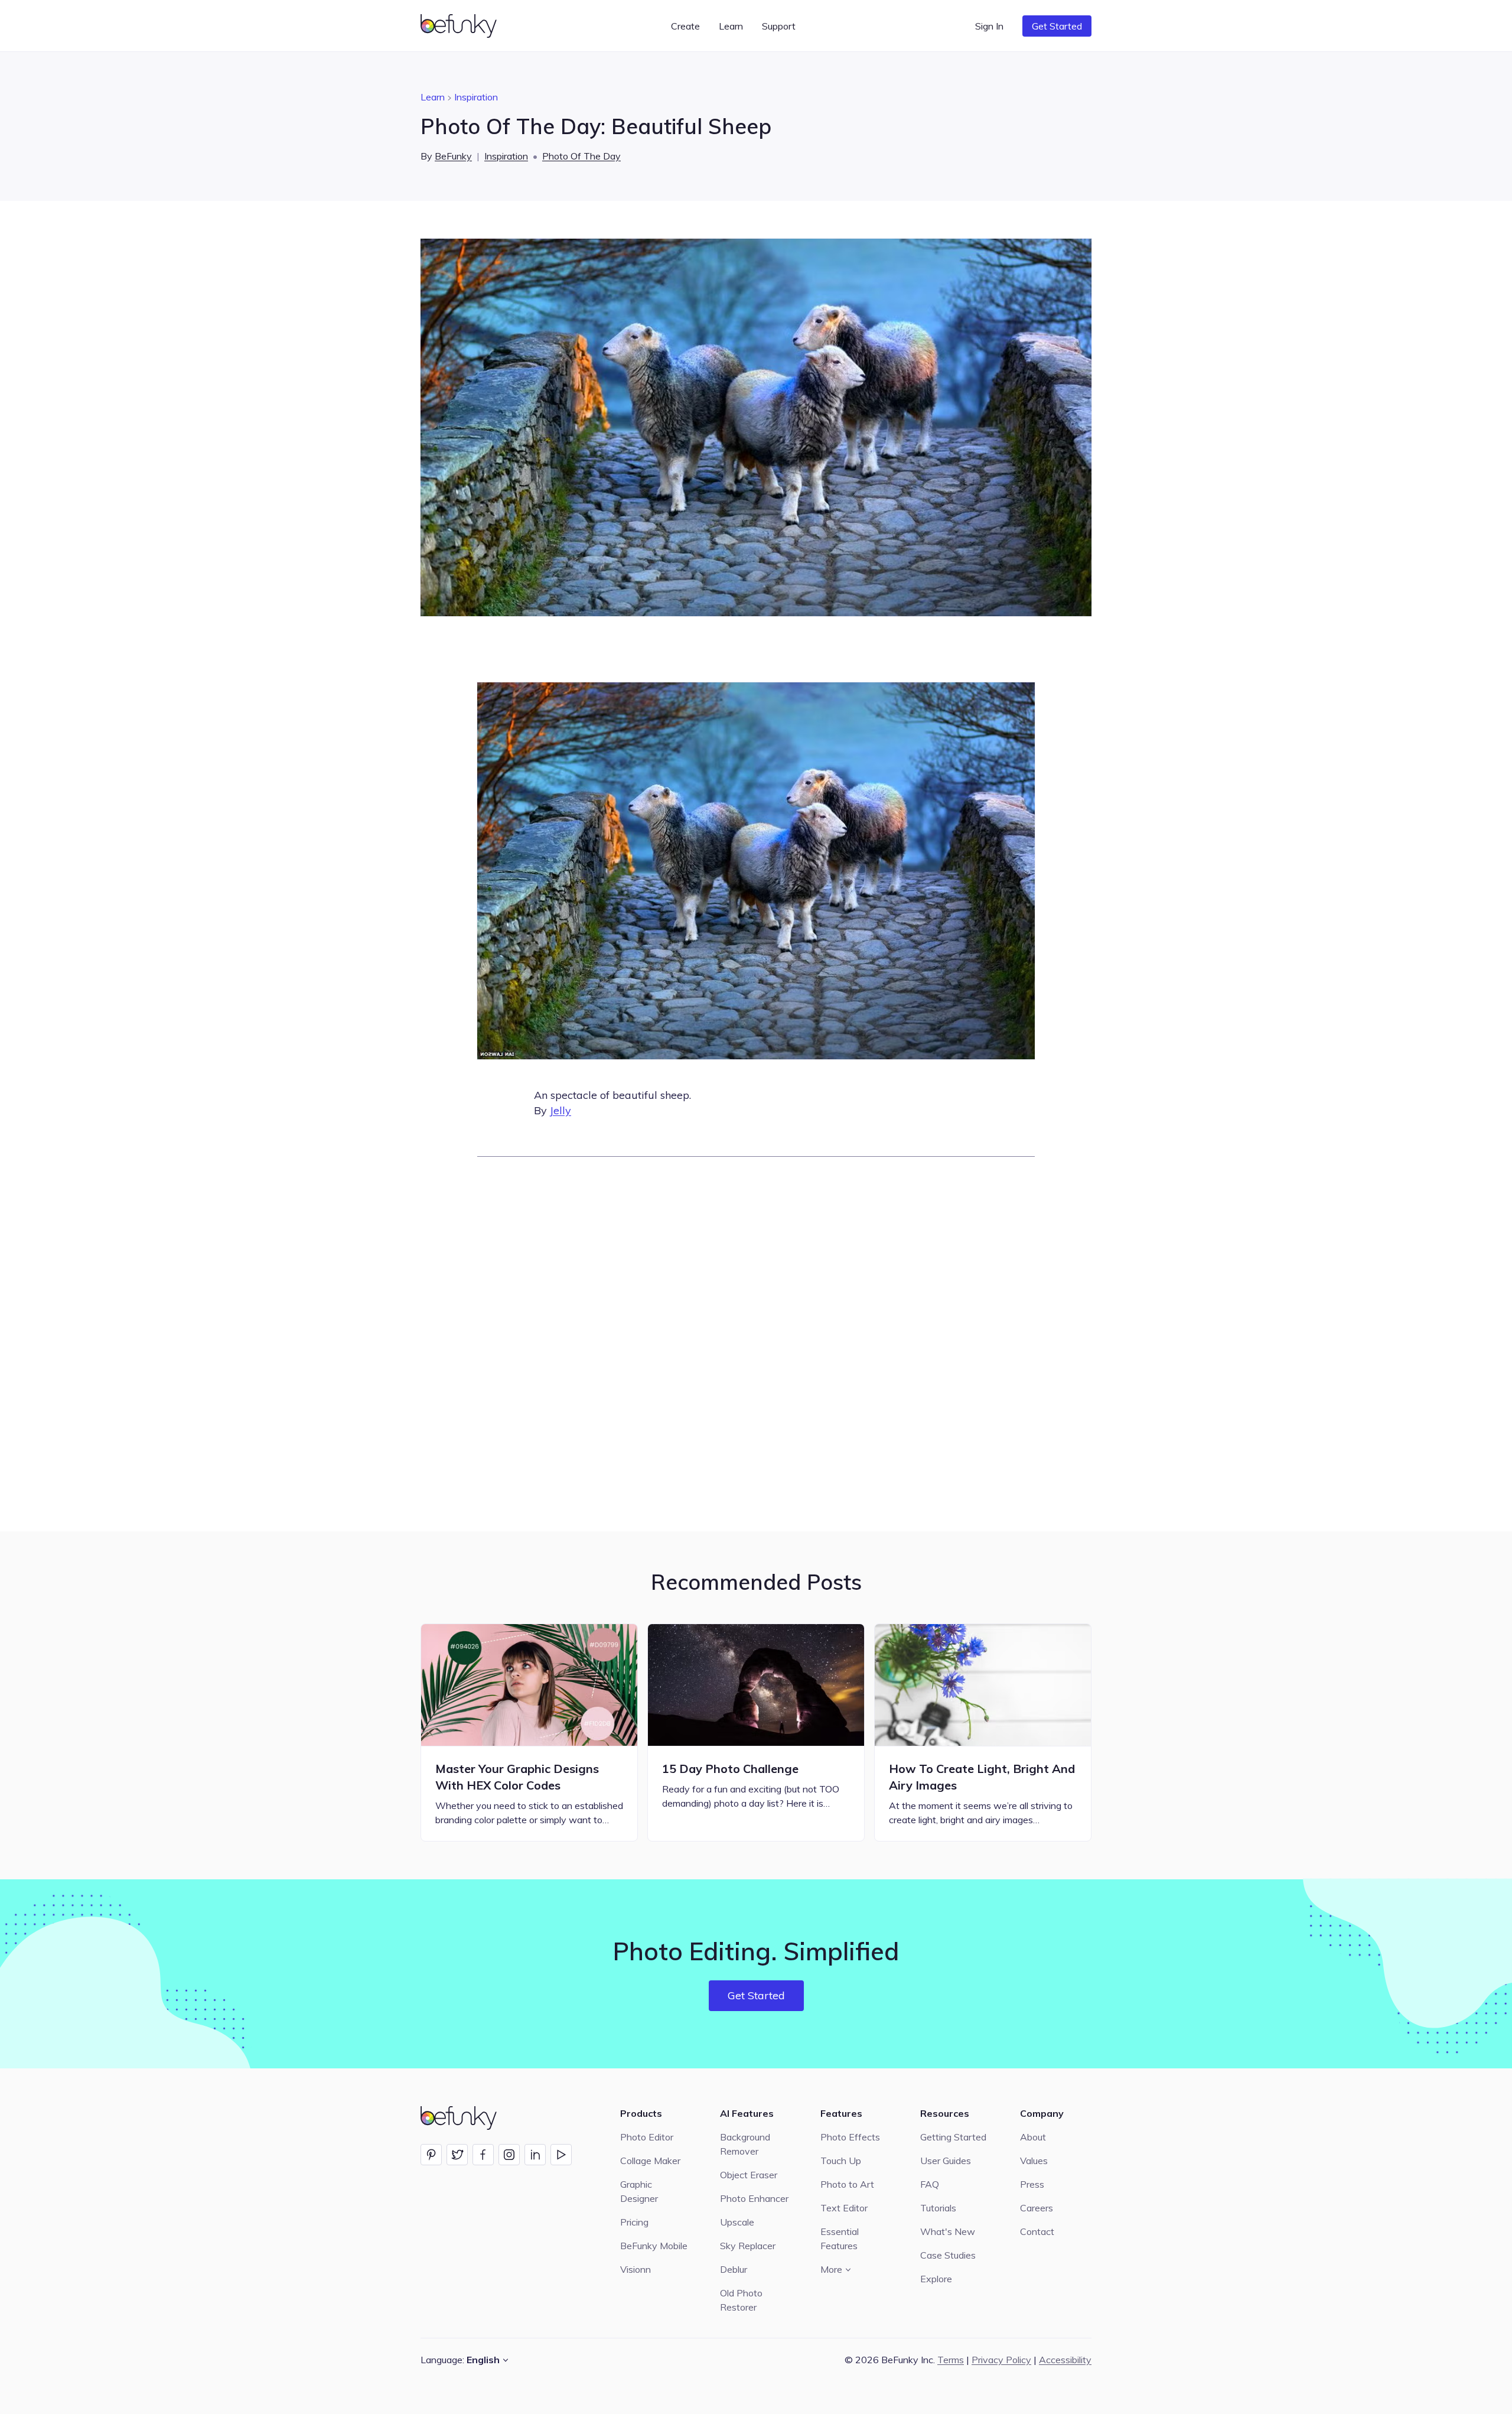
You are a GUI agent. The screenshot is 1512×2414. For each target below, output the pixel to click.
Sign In (989, 26)
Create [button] (685, 26)
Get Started (1057, 26)
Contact (1037, 2231)
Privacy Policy (1001, 2360)
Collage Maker (650, 2161)
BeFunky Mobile (654, 2246)
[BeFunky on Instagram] (509, 2155)
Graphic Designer (639, 2191)
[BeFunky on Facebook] (483, 2155)
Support (779, 26)
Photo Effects (850, 2137)
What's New (948, 2231)
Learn (433, 97)
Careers (1037, 2208)
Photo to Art (847, 2184)
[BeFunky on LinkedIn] (535, 2155)
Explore (936, 2279)
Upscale (737, 2222)
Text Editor (844, 2208)
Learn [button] (731, 26)
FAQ (930, 2184)
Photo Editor (647, 2137)
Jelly (561, 1110)
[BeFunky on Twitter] (457, 2155)
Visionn (636, 2269)
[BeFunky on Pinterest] (431, 2155)
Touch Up (841, 2161)
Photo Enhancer (754, 2198)
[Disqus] (756, 1342)
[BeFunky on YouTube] (561, 2155)
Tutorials (938, 2208)
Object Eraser (749, 2175)
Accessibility (1065, 2360)
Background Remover (745, 2144)
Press (1032, 2184)
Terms (951, 2360)
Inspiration (476, 97)
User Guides (946, 2161)
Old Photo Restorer (741, 2300)
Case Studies (948, 2255)
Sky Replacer (748, 2246)
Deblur (734, 2269)
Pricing (634, 2222)
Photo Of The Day (581, 156)
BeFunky (453, 156)
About (1033, 2137)
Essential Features (840, 2239)
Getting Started (953, 2137)
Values (1034, 2161)
